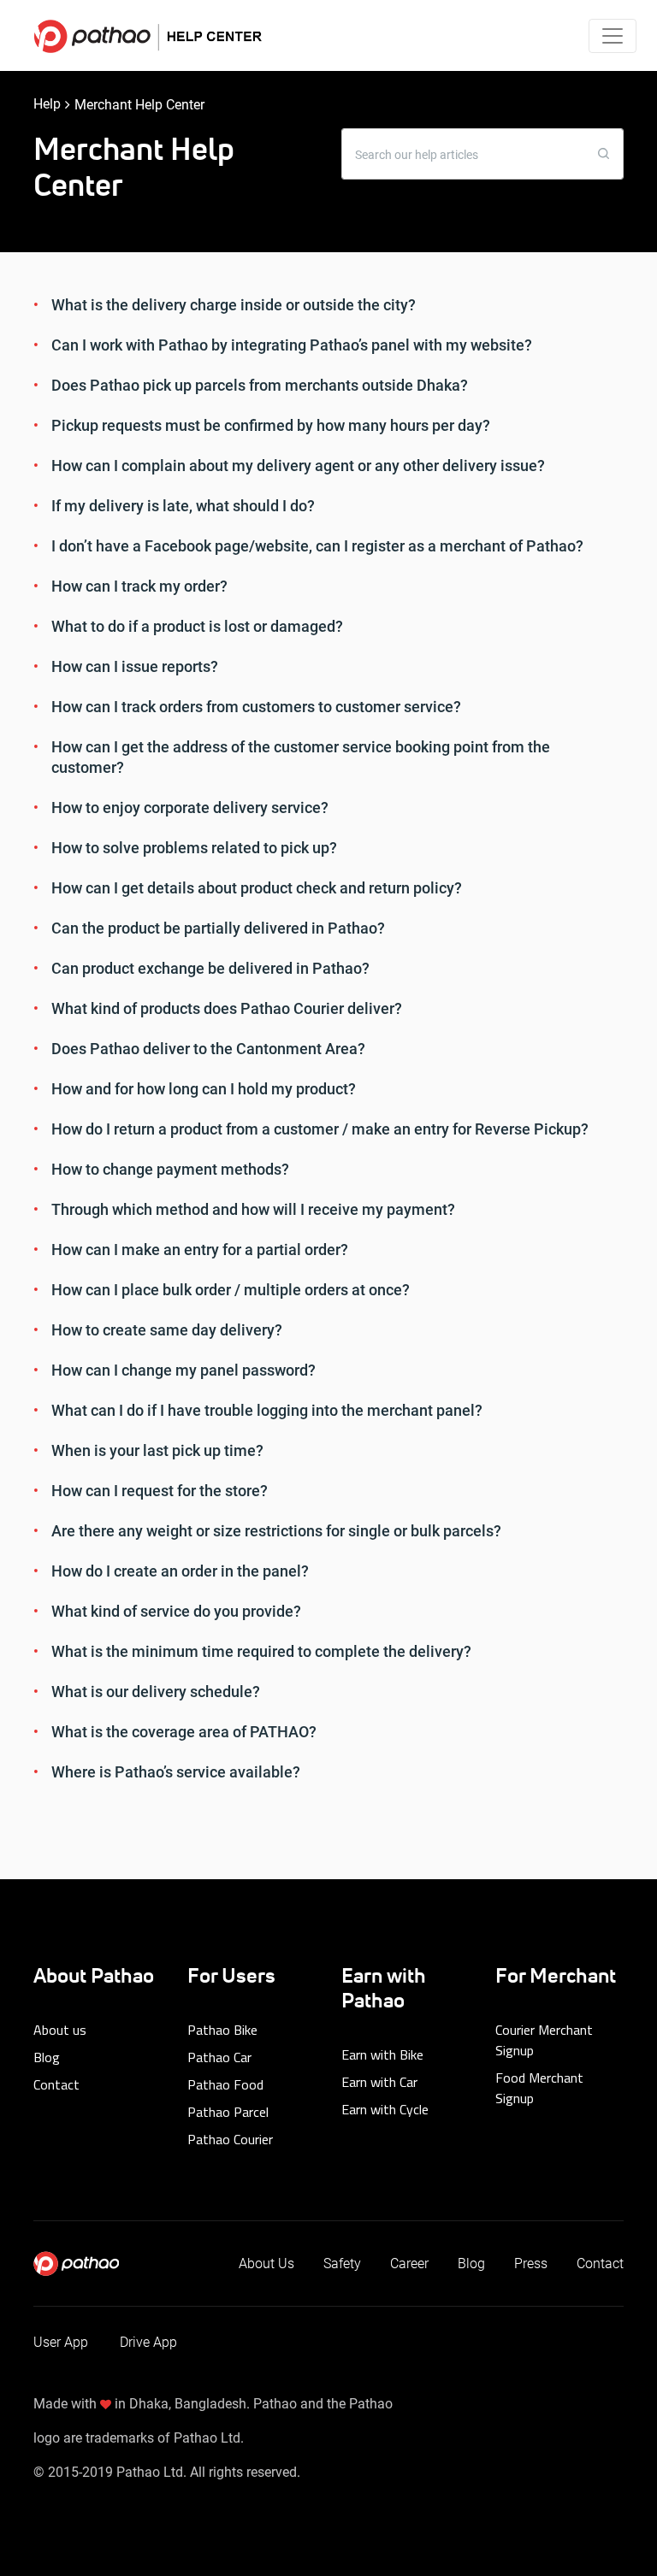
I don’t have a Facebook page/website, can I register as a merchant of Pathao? (317, 546)
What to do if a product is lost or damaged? (197, 626)
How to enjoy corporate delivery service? (190, 808)
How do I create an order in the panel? (180, 1571)
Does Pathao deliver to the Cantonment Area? (208, 1049)
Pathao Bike (222, 2030)
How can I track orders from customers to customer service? (256, 707)
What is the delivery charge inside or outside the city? (234, 305)
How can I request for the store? (160, 1491)
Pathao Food (225, 2084)
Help (47, 104)
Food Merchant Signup (539, 2088)
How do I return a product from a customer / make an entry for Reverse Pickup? (320, 1129)
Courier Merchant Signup (544, 2040)
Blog (47, 2057)
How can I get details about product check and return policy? (257, 888)
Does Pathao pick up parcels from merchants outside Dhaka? (260, 385)
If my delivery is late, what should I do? (183, 506)
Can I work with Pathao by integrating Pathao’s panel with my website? (292, 345)
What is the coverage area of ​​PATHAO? (184, 1732)
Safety (342, 2264)
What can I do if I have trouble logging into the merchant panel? (267, 1410)
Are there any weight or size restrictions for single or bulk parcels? (276, 1531)
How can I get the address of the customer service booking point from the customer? (301, 757)
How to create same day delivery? (167, 1330)
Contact (56, 2084)
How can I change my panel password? (183, 1370)
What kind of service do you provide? (176, 1611)
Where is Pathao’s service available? (176, 1772)
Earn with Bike (382, 2054)
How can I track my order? (139, 586)
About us (60, 2030)
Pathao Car (219, 2057)
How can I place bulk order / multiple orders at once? (231, 1290)
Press (531, 2264)
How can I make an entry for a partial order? (200, 1250)
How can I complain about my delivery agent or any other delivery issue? (298, 466)
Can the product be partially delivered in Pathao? (218, 928)
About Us (266, 2264)
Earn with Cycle (385, 2109)
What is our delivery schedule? (156, 1692)
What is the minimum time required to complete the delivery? (261, 1651)
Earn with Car (379, 2082)
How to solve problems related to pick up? (194, 848)
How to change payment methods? (170, 1169)
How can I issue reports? (135, 666)
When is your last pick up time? (157, 1450)
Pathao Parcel (228, 2112)
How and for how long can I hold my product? (204, 1089)
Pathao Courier (230, 2139)
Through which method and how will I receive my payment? (253, 1209)
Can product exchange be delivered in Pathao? (210, 968)
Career (409, 2264)
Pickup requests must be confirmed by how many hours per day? (271, 425)
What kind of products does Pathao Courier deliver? (227, 1008)
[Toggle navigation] (613, 36)
